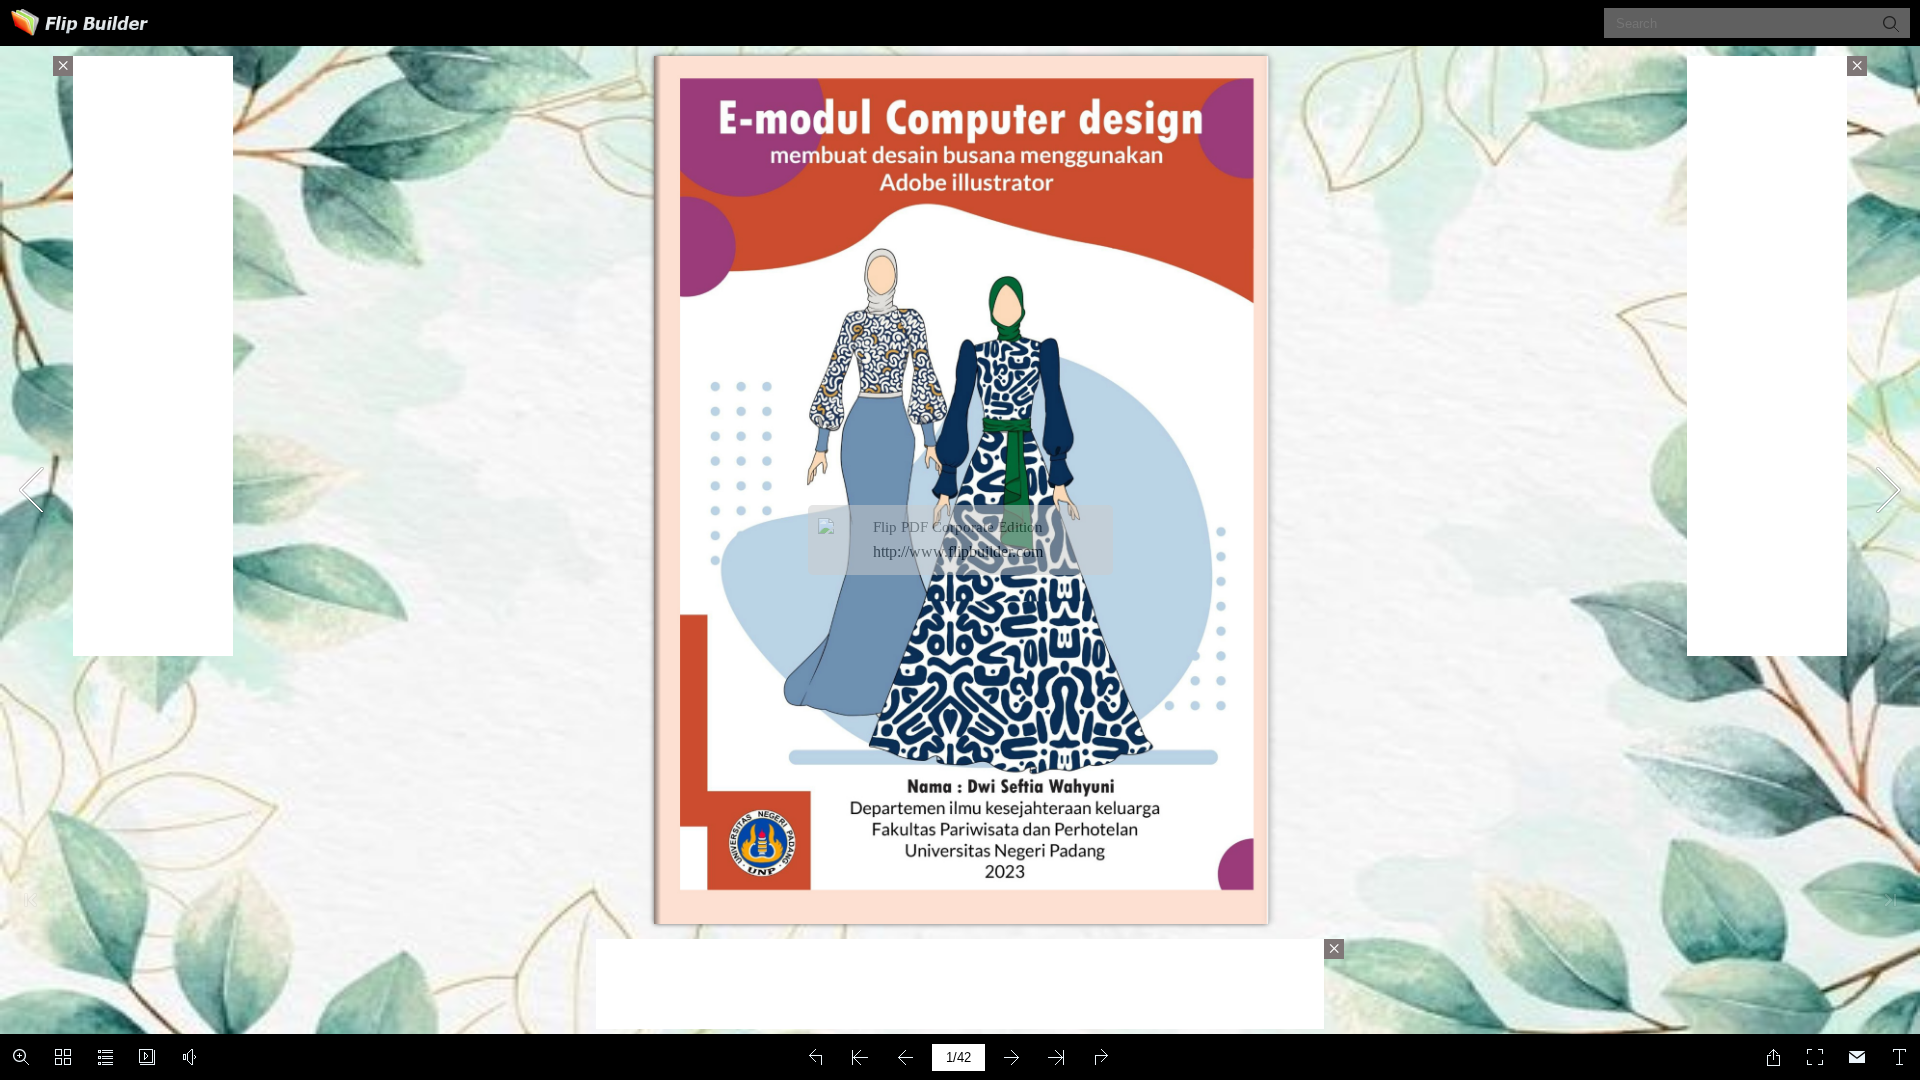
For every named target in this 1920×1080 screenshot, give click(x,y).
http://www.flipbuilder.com (958, 551)
